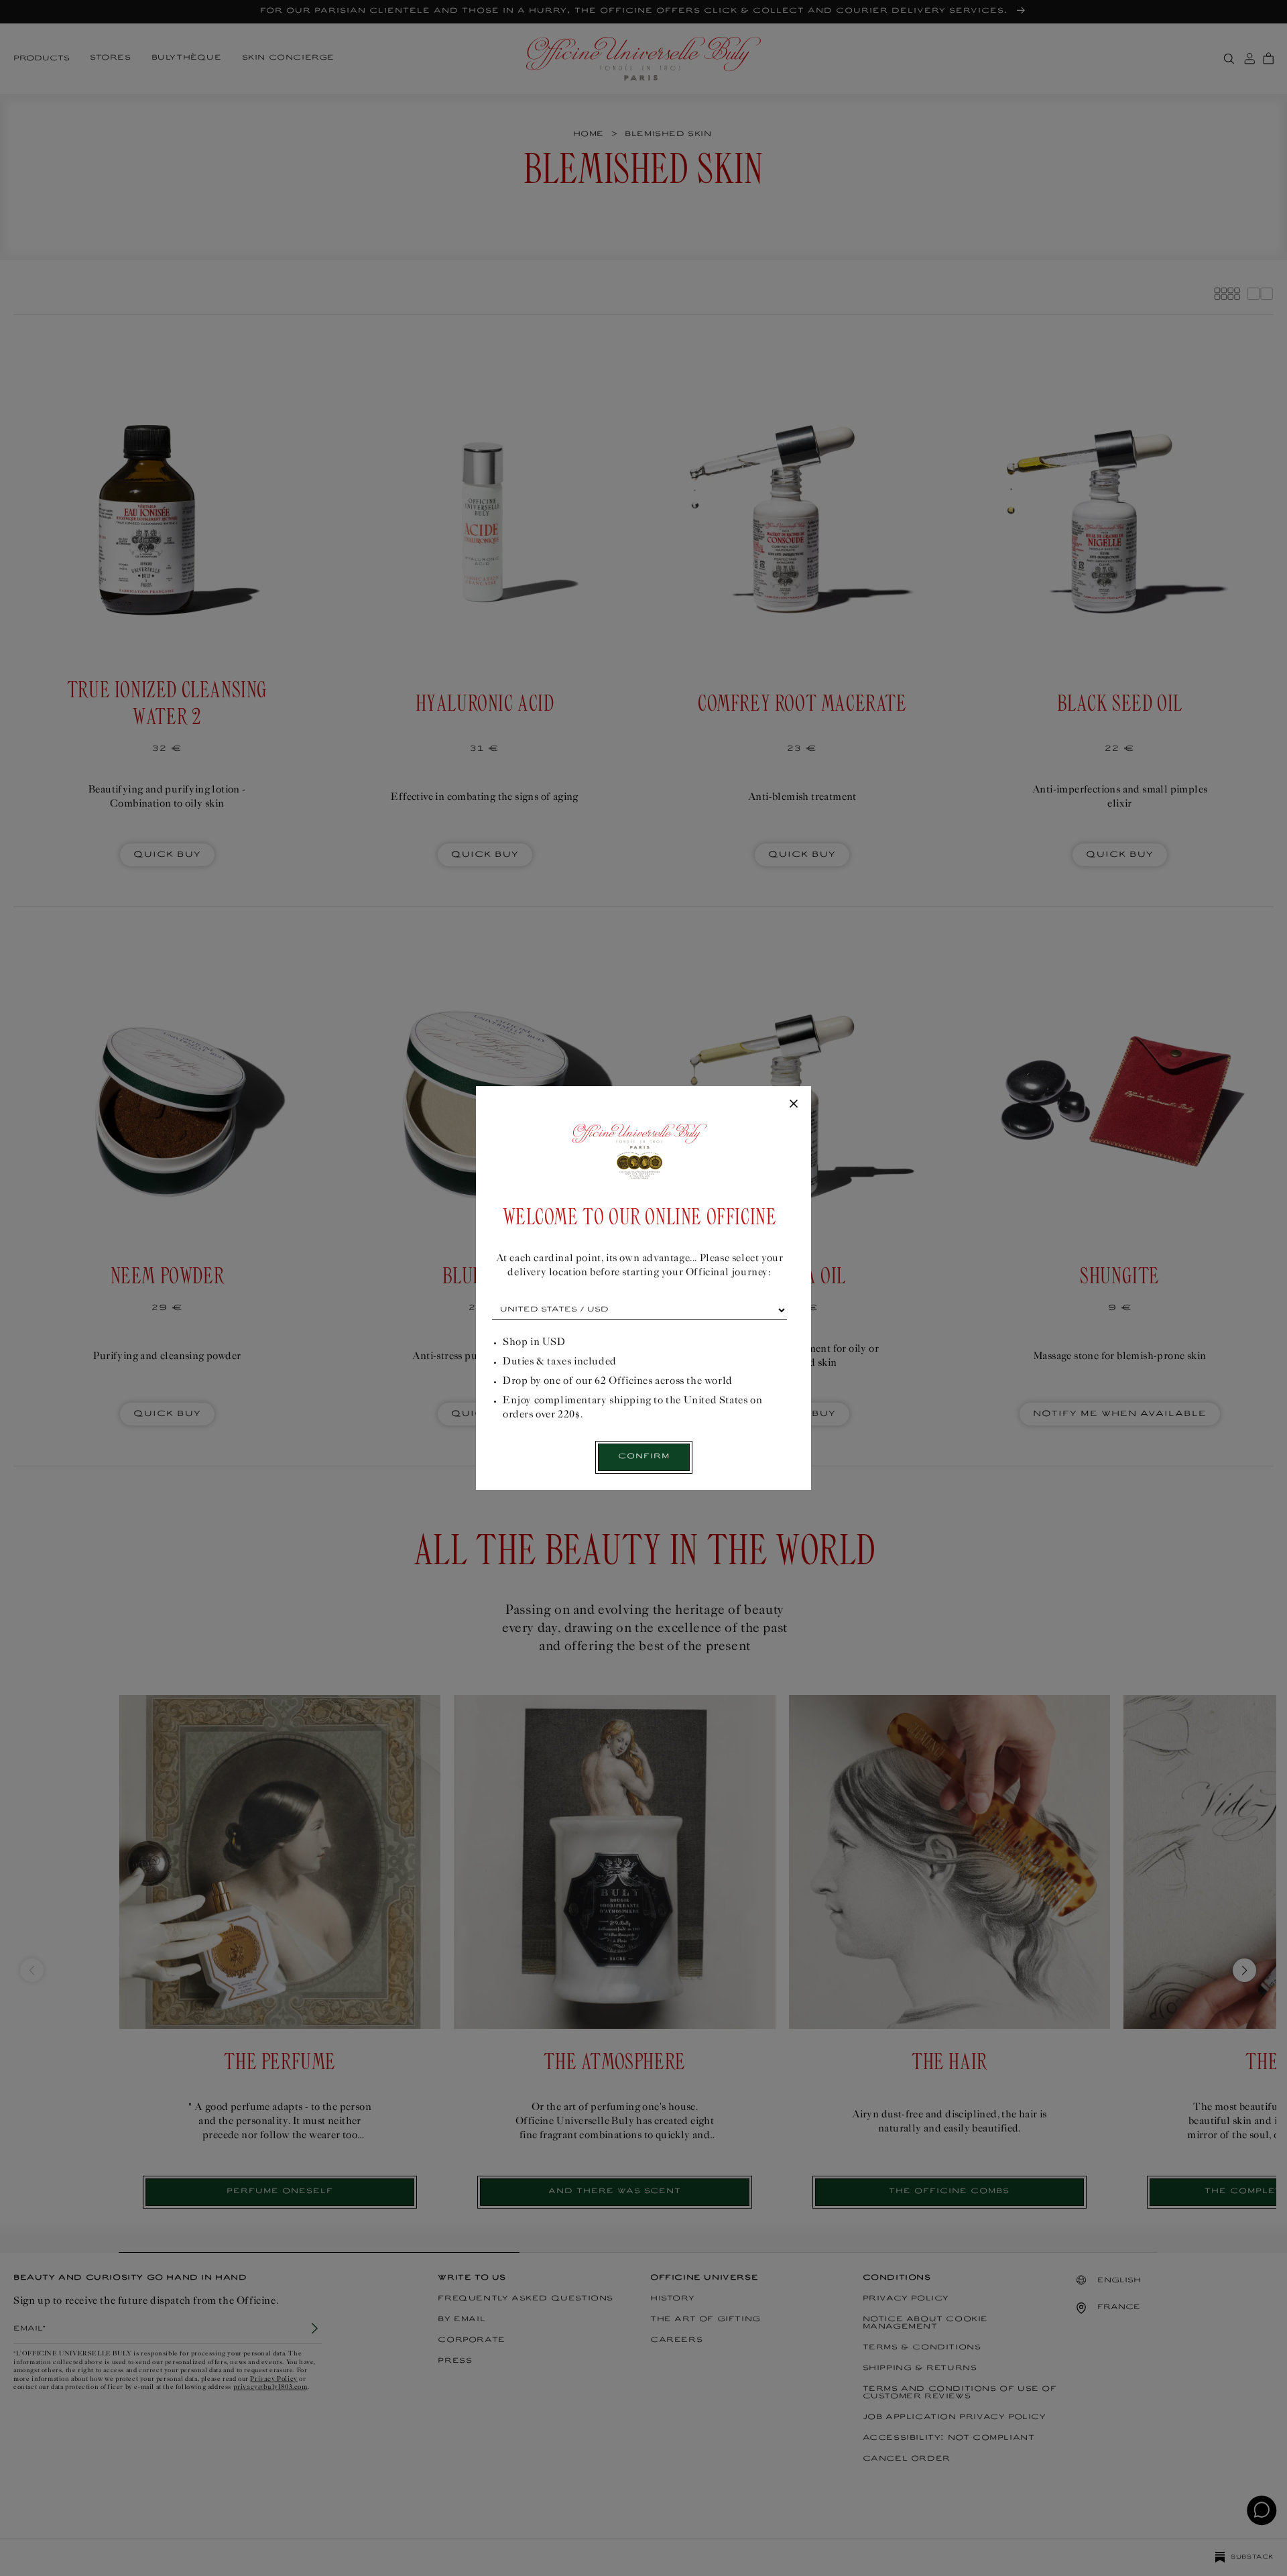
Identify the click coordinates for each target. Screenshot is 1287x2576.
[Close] (794, 1104)
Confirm (644, 1457)
